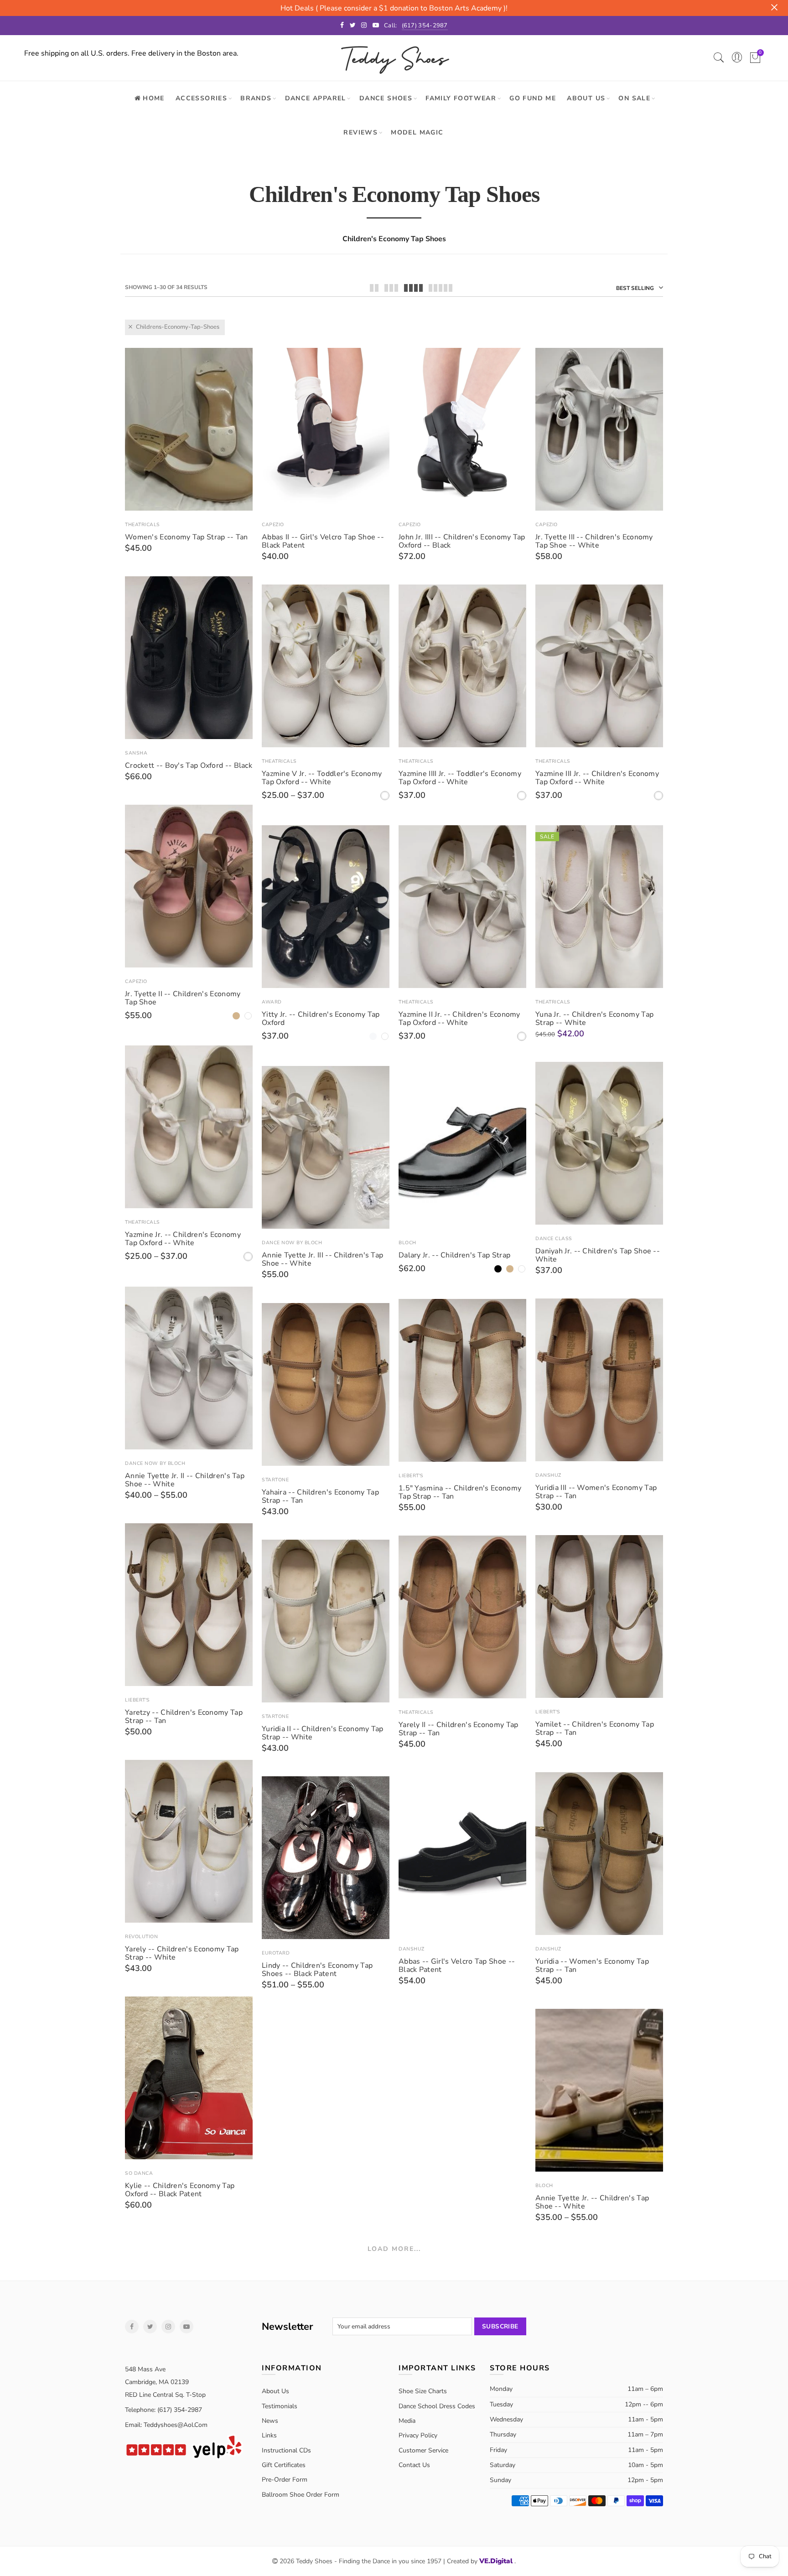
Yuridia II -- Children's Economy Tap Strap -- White (323, 1733)
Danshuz (548, 1475)
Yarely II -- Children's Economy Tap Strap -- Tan (459, 1729)
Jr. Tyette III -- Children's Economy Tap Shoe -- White (594, 541)
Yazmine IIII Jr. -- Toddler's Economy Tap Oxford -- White (460, 778)
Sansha (136, 753)
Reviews (360, 132)
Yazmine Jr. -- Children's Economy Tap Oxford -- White (183, 1239)
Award (272, 1002)
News (270, 2421)
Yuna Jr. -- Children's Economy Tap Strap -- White (594, 1019)
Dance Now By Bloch (292, 1243)
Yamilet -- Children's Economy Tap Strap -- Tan (595, 1728)
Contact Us (414, 2465)
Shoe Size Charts (423, 2391)
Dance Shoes (386, 98)
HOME (154, 98)
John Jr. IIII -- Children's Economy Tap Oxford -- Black (462, 541)
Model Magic (417, 132)
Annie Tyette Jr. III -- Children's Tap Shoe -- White (322, 1259)
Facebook (132, 2327)
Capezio (273, 525)
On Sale (634, 98)
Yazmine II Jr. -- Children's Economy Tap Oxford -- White (459, 1019)
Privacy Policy (418, 2435)
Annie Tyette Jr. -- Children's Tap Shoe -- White (592, 2202)
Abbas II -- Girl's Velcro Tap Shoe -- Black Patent (323, 541)
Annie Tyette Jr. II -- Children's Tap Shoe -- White (185, 1480)
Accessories (201, 98)
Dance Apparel (316, 98)
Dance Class (554, 1239)
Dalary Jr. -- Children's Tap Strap (454, 1255)
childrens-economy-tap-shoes (178, 327)
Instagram (168, 2327)
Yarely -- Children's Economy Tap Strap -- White (182, 1953)
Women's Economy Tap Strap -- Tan (187, 537)
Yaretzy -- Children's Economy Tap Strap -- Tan (184, 1717)
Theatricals (143, 525)
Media (407, 2421)
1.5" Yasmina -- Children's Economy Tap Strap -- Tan (460, 1492)
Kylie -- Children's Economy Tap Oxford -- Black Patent (180, 2190)
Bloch (407, 1243)
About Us (586, 98)
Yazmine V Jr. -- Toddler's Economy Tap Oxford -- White (322, 778)
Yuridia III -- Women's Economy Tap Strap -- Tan (596, 1492)
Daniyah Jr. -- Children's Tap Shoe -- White (598, 1255)
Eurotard (276, 1953)
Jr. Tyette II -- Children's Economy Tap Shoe (183, 998)
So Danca (139, 2173)
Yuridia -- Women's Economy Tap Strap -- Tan (592, 1966)
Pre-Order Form (285, 2480)
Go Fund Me (533, 98)
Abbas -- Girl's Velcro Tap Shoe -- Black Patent (457, 1966)
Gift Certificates (284, 2465)
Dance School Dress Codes (437, 2406)
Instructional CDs (286, 2450)
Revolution (141, 1937)
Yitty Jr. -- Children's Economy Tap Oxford (321, 1019)
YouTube (187, 2327)
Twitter (150, 2327)
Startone (275, 1480)
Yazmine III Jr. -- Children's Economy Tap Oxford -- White (597, 778)
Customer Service (423, 2450)
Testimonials (280, 2406)
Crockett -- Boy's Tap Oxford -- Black (189, 766)
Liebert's (411, 1476)
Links (269, 2435)
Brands (256, 98)
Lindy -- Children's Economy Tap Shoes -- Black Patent (317, 1970)
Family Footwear (461, 98)
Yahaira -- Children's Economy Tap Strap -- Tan (320, 1496)
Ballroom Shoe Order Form (301, 2495)
